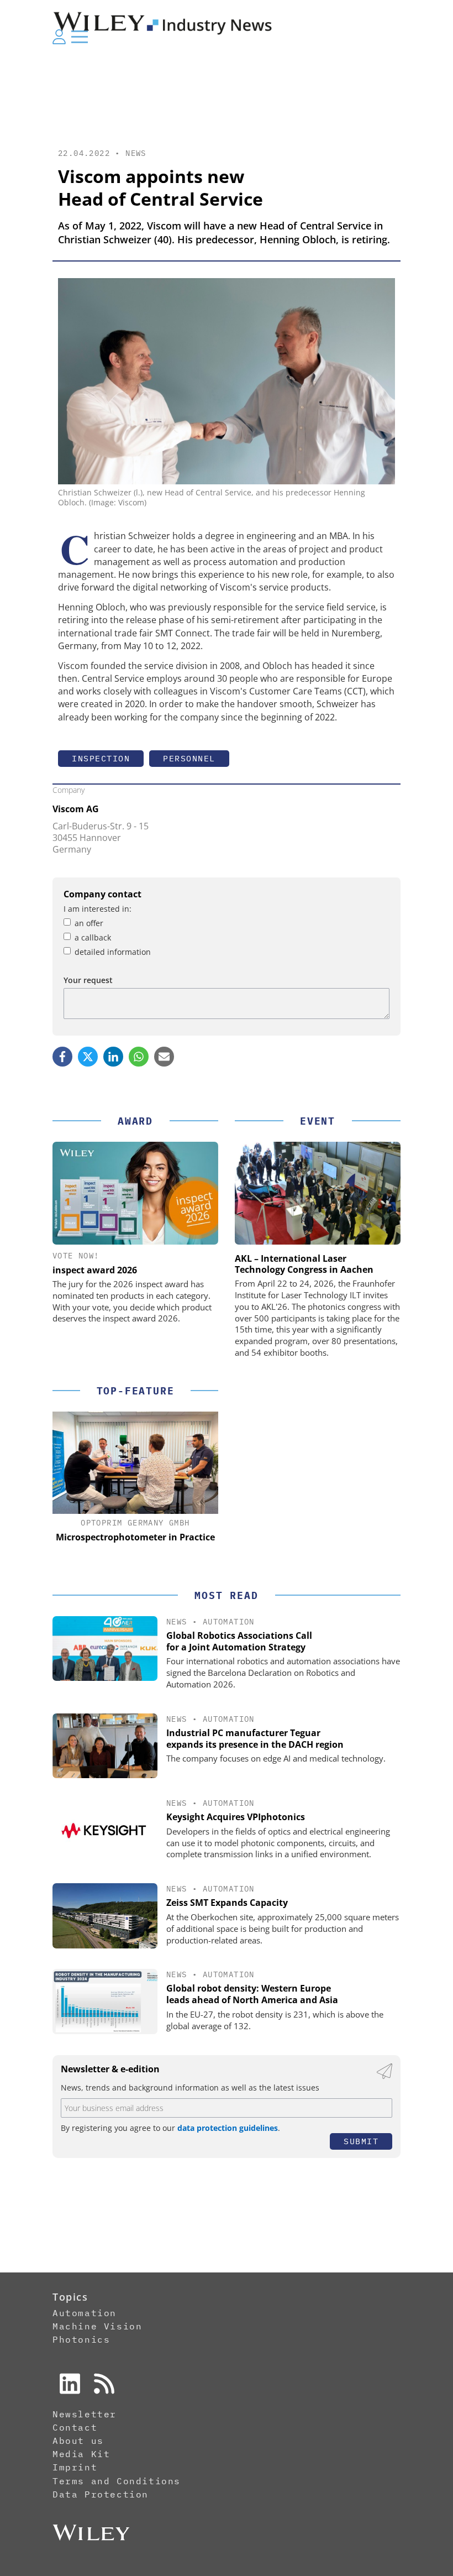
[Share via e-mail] (164, 1057)
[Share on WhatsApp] (139, 1057)
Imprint (75, 2467)
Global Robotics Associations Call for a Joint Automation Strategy (239, 1641)
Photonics (81, 2339)
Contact (75, 2427)
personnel (189, 758)
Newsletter (85, 2414)
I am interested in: (98, 909)
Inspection (101, 758)
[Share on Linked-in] (113, 1057)
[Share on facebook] (62, 1057)
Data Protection (101, 2494)
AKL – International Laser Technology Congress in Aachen (304, 1264)
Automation (229, 1622)
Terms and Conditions (117, 2481)
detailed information (113, 952)
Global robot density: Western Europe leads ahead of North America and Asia (252, 1994)
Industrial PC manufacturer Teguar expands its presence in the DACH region (255, 1739)
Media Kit (81, 2454)
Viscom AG (76, 809)
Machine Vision (97, 2326)
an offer (89, 923)
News (136, 153)
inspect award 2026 (95, 1270)
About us (78, 2441)
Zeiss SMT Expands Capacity (227, 1903)
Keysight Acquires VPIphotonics (236, 1817)
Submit (361, 2141)
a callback (93, 937)
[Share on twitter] (88, 1057)
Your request (88, 980)
